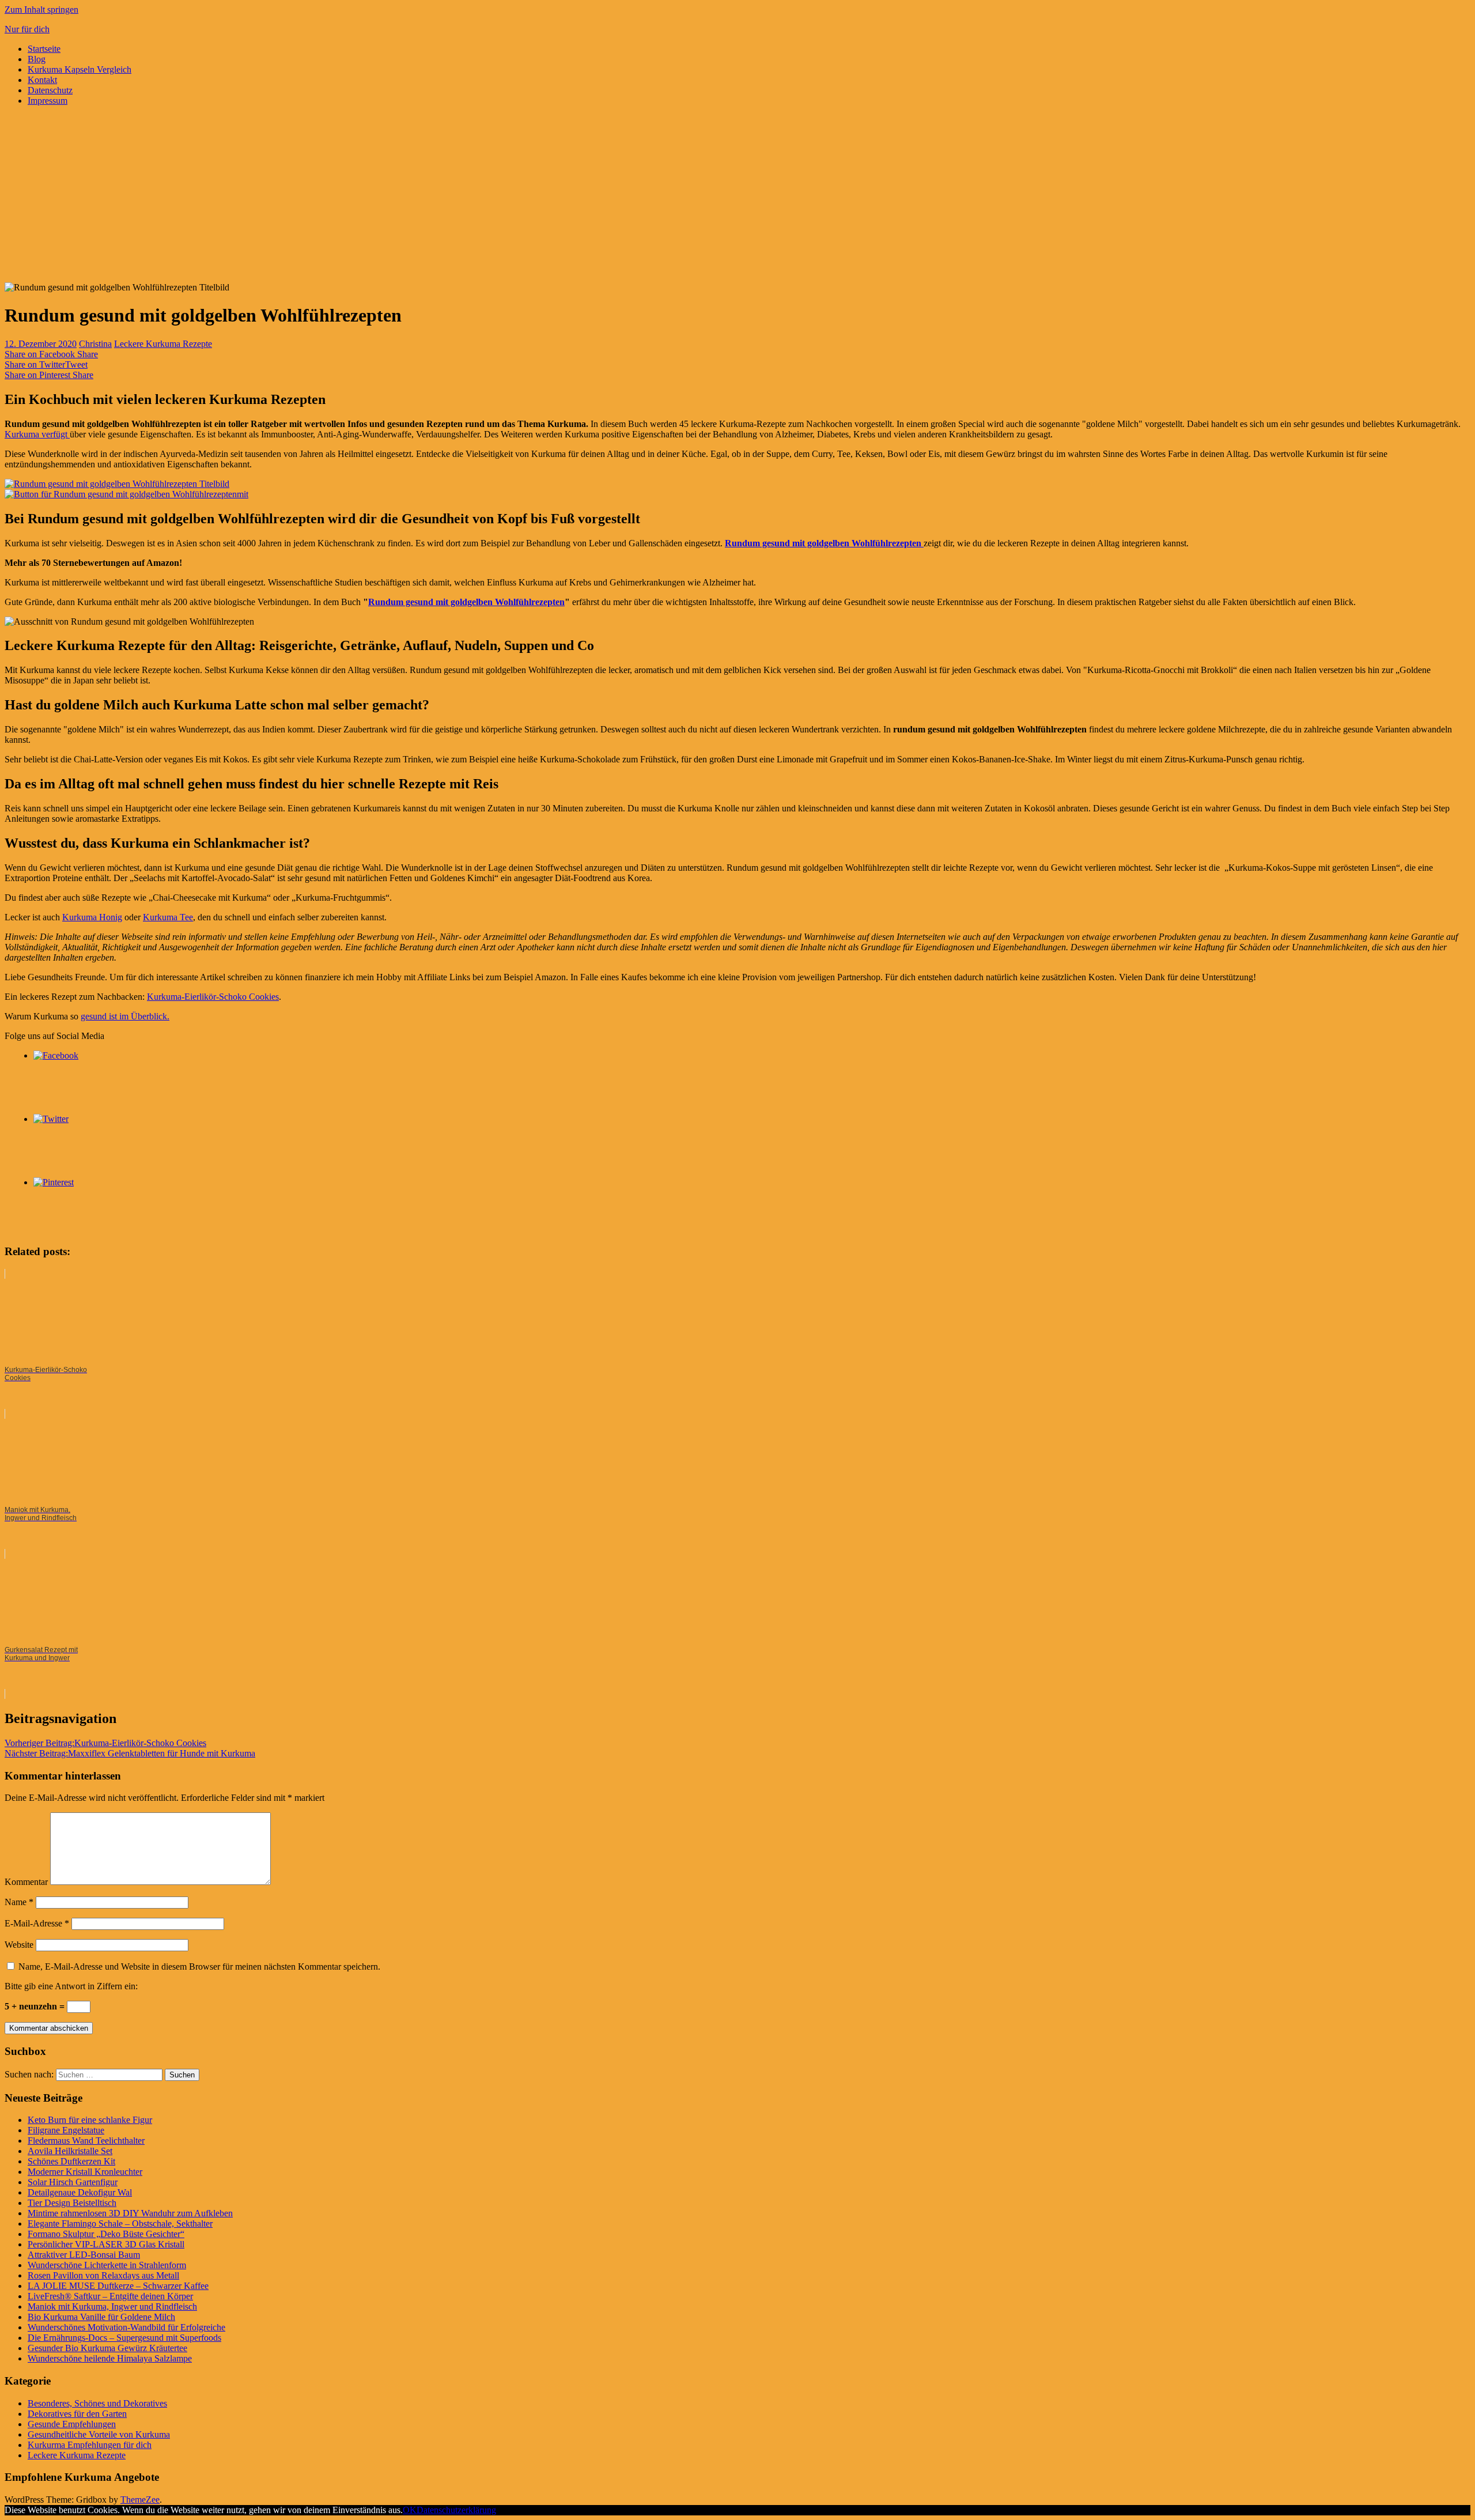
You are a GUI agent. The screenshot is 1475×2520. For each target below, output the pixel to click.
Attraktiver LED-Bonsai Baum (84, 2255)
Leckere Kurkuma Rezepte (163, 344)
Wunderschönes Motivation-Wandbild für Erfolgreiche (126, 2327)
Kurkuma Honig (92, 917)
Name (19, 1902)
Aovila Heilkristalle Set (70, 2151)
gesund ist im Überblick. (125, 1016)
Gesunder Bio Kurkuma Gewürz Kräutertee (107, 2348)
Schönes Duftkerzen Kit (71, 2161)
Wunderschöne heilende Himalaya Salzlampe (110, 2358)
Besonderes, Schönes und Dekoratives (97, 2403)
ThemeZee (140, 2500)
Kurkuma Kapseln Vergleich (80, 69)
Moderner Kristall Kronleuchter (85, 2172)
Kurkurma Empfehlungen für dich (90, 2445)
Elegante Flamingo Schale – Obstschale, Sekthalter (120, 2224)
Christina (95, 344)
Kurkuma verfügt (37, 434)
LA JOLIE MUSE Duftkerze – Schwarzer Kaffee (118, 2286)
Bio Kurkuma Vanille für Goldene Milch (101, 2317)
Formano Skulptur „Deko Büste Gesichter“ (106, 2234)
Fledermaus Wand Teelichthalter (86, 2141)
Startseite (44, 49)
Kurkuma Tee (168, 917)
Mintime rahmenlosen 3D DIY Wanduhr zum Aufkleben (130, 2213)
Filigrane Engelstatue (66, 2130)
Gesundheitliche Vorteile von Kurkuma (99, 2434)
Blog (37, 59)
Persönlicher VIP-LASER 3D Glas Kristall (106, 2244)
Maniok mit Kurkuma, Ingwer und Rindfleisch (112, 2306)
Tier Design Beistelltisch (72, 2203)
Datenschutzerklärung (456, 2510)
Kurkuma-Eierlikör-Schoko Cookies (213, 997)
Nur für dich (27, 29)
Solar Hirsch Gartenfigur (73, 2182)
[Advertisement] (737, 196)
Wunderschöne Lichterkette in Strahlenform (107, 2265)
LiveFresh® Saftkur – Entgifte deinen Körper (110, 2296)
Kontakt (42, 80)
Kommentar (26, 1882)
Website (19, 1945)
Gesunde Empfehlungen (72, 2424)
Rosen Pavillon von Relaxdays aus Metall (103, 2275)
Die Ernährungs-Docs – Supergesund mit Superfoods (124, 2338)
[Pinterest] (54, 1182)
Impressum (48, 101)
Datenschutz (50, 90)
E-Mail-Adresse (37, 1923)
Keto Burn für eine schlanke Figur (90, 2120)
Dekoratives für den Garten (77, 2414)
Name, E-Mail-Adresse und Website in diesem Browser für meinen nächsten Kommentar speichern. (199, 1966)
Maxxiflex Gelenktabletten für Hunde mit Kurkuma (130, 1753)
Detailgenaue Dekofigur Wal (80, 2192)
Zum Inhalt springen (41, 10)
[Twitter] (51, 1119)
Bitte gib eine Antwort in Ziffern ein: (71, 1986)
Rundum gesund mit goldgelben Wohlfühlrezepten (824, 543)
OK (410, 2510)
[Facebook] (56, 1055)
